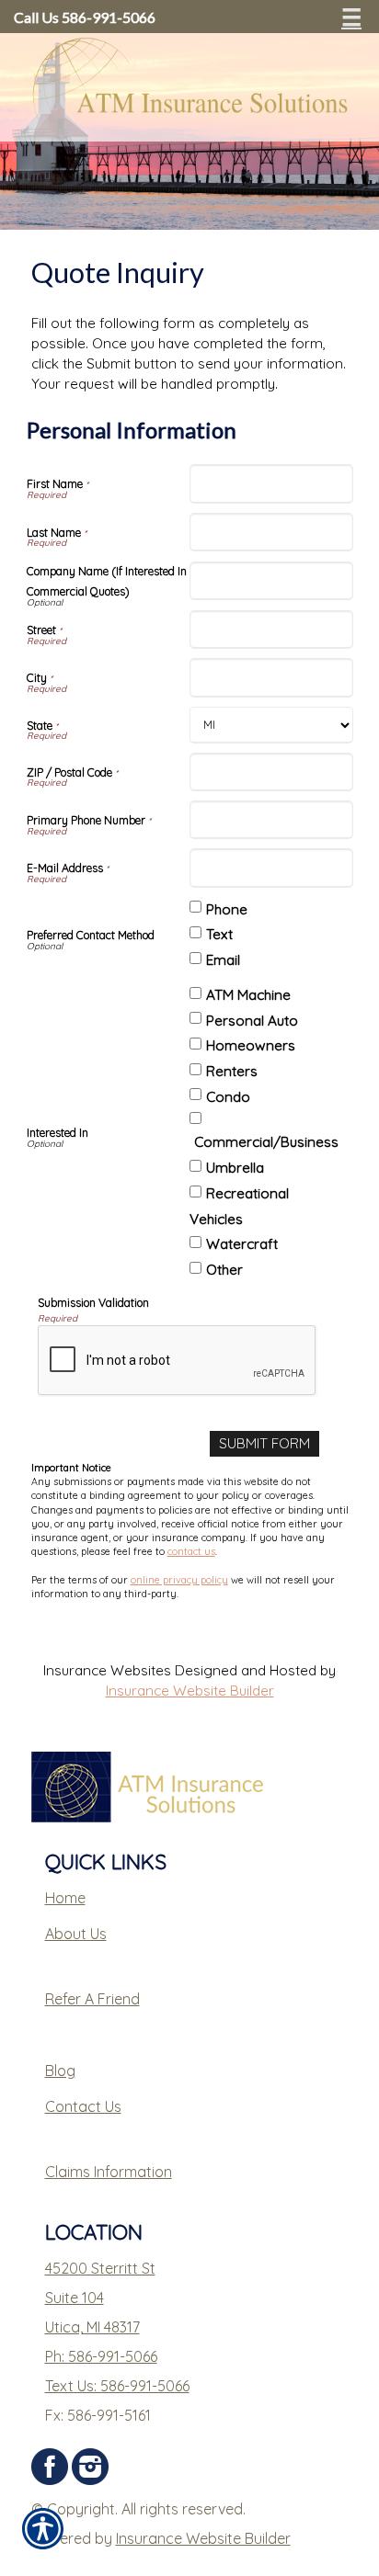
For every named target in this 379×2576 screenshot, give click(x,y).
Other (224, 1270)
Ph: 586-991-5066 (101, 2356)
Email (223, 960)
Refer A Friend (92, 1999)
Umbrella (235, 1168)
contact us (191, 1551)
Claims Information (109, 2172)
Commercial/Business (266, 1142)
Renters (232, 1071)
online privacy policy (179, 1580)
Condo (228, 1097)
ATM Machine (248, 995)
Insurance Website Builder (190, 1691)
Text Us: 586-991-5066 (117, 2386)
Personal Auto (252, 1021)
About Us (76, 1934)
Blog (60, 2071)
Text (219, 934)
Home (65, 1898)
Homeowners (251, 1045)
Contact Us (83, 2106)
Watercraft (242, 1244)
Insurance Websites (107, 1670)
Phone (227, 909)
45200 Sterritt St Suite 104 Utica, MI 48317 (100, 2298)
